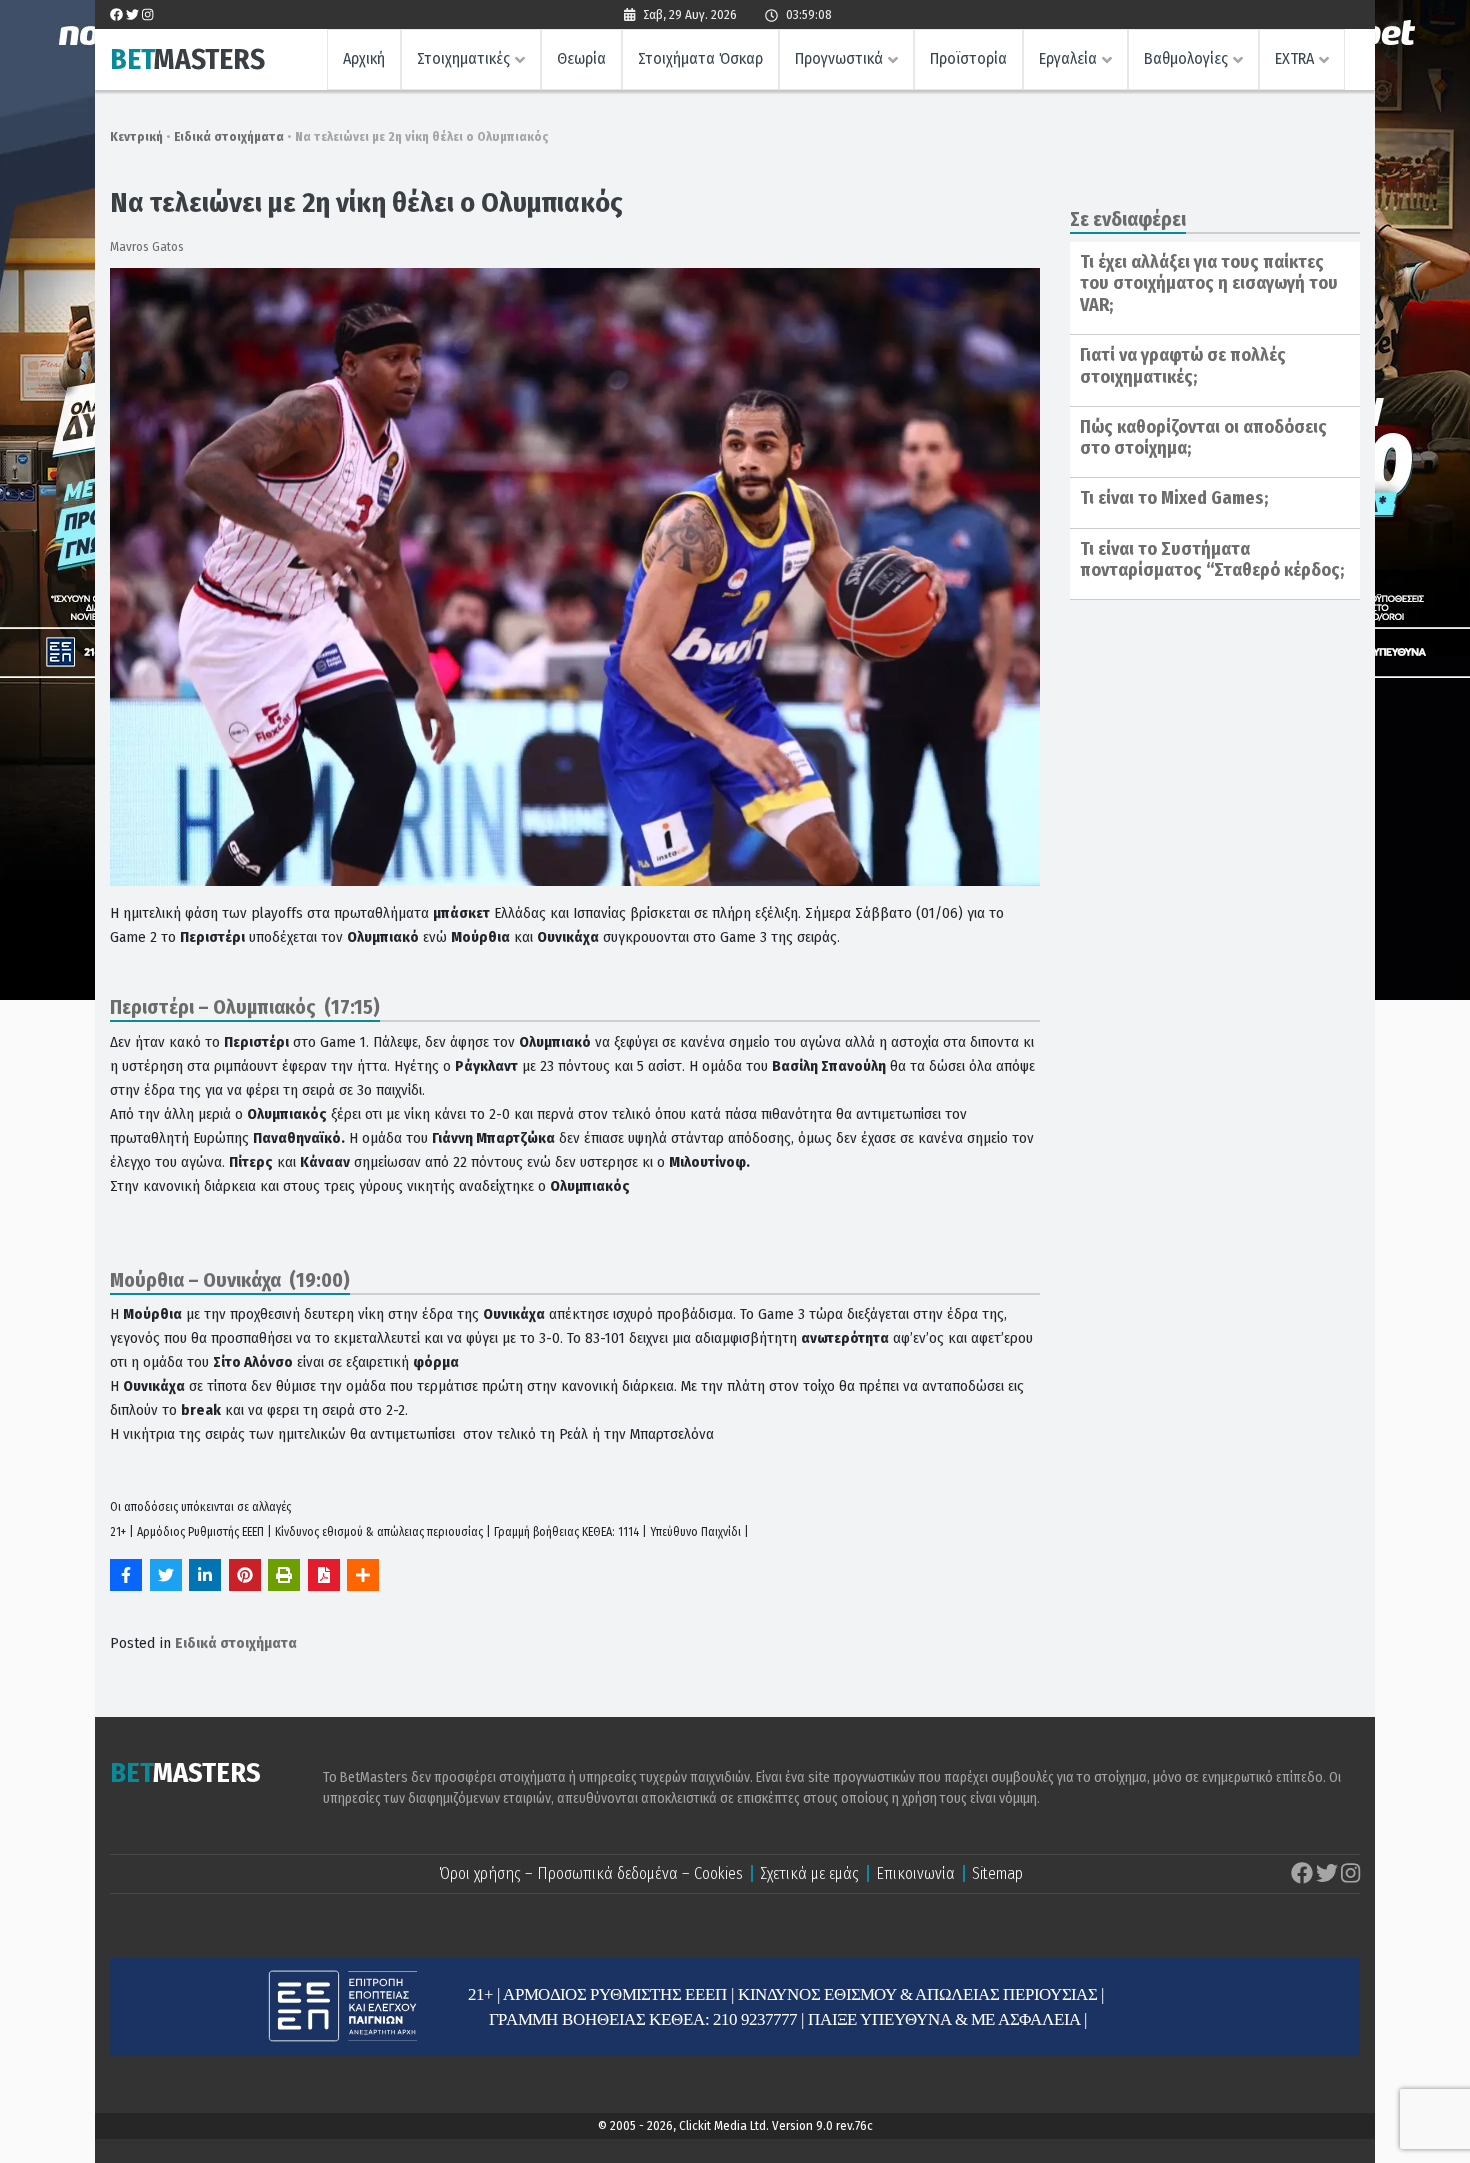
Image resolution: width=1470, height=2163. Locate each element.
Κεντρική (136, 136)
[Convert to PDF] (324, 1575)
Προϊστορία (968, 58)
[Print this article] (284, 1575)
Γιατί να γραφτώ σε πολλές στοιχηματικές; (1183, 366)
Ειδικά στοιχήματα (229, 136)
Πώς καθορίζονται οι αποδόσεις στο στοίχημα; (1203, 438)
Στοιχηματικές (463, 58)
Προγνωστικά (839, 58)
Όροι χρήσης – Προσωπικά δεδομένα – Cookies (591, 1873)
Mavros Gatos (147, 246)
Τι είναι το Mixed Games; (1174, 498)
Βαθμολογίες (1186, 58)
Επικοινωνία (915, 1873)
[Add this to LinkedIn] (205, 1575)
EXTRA (1294, 58)
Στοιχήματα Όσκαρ (700, 58)
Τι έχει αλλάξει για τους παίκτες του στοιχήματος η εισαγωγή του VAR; (1209, 283)
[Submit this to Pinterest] (245, 1575)
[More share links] (363, 1575)
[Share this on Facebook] (126, 1575)
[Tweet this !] (166, 1575)
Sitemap (997, 1873)
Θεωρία (581, 58)
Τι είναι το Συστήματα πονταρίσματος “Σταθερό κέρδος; (1212, 560)
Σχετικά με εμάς (809, 1873)
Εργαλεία (1068, 58)
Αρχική (364, 58)
